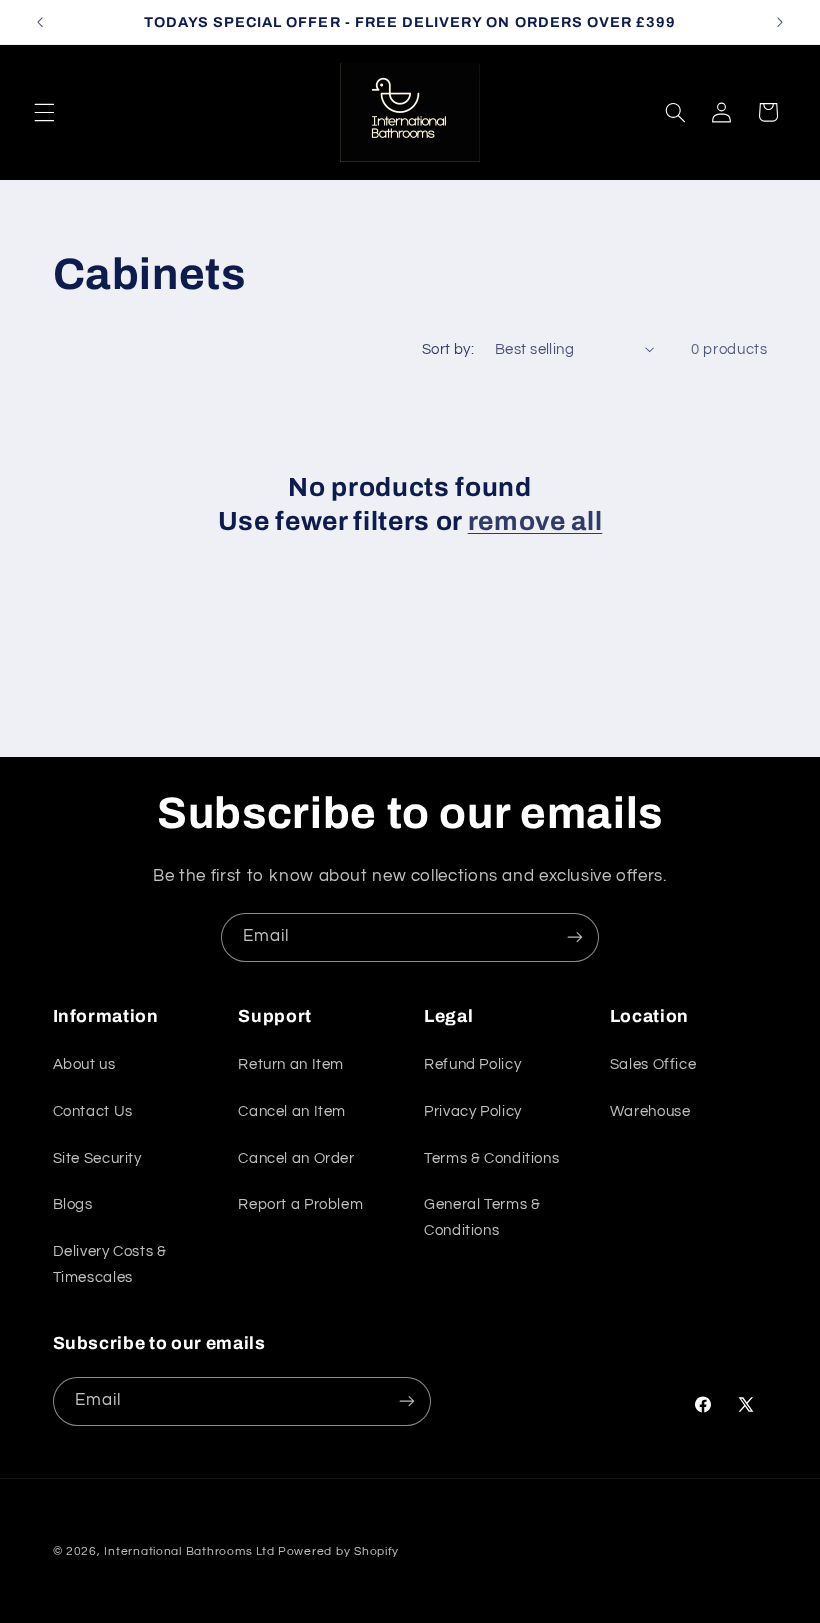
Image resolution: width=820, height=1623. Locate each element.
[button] (44, 112)
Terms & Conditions (491, 1158)
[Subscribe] (575, 937)
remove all (535, 521)
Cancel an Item (292, 1111)
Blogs (73, 1204)
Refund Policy (472, 1064)
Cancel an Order (296, 1158)
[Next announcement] (780, 22)
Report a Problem (300, 1204)
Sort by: (448, 349)
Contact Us (93, 1111)
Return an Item (291, 1064)
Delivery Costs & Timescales (110, 1264)
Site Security (97, 1158)
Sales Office (653, 1064)
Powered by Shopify (338, 1551)
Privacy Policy (473, 1111)
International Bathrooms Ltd (189, 1551)
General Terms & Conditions (482, 1217)
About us (84, 1064)
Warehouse (650, 1111)
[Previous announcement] (40, 22)
